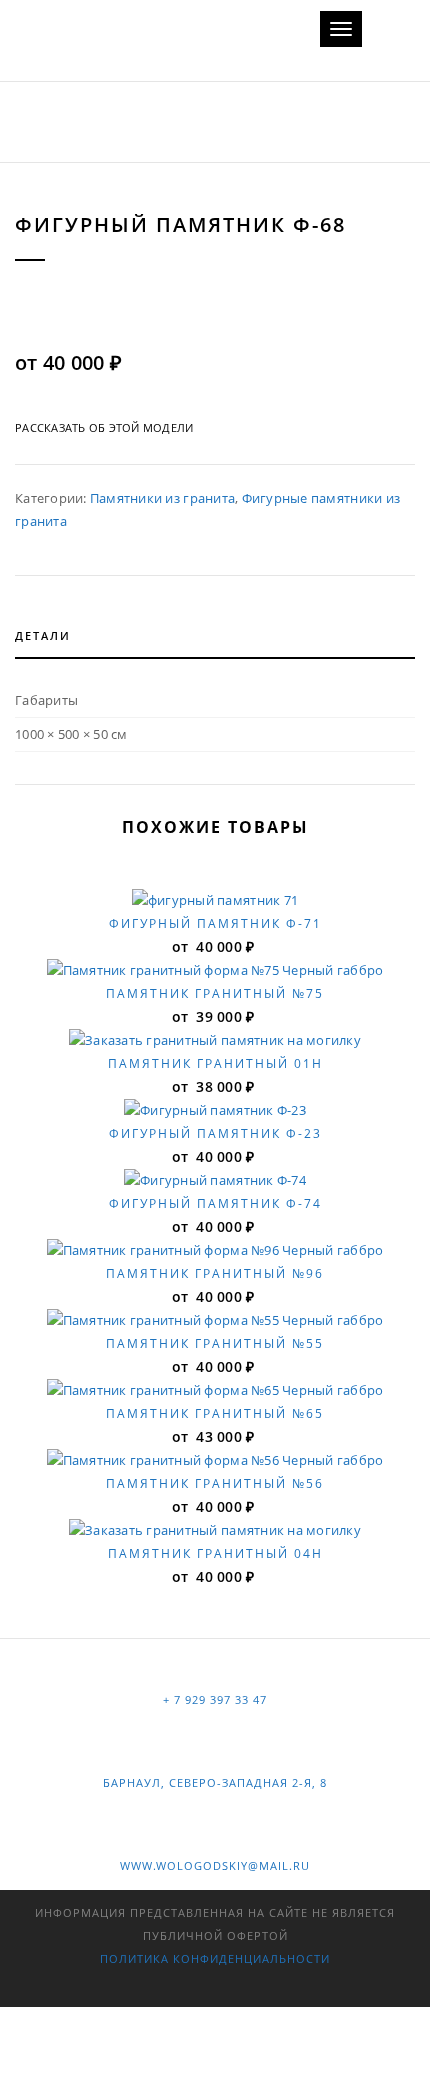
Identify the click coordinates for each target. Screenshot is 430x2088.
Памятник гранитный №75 (215, 993)
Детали (43, 635)
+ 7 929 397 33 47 (215, 1699)
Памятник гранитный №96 (215, 1273)
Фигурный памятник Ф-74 (215, 1203)
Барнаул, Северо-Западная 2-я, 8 (215, 1782)
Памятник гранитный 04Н (215, 1553)
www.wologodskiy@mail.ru (215, 1865)
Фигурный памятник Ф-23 (215, 1133)
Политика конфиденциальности (215, 1958)
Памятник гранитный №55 (215, 1343)
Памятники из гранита (162, 498)
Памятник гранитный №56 (215, 1483)
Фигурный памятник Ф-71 (215, 923)
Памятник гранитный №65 (215, 1413)
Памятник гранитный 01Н (215, 1063)
